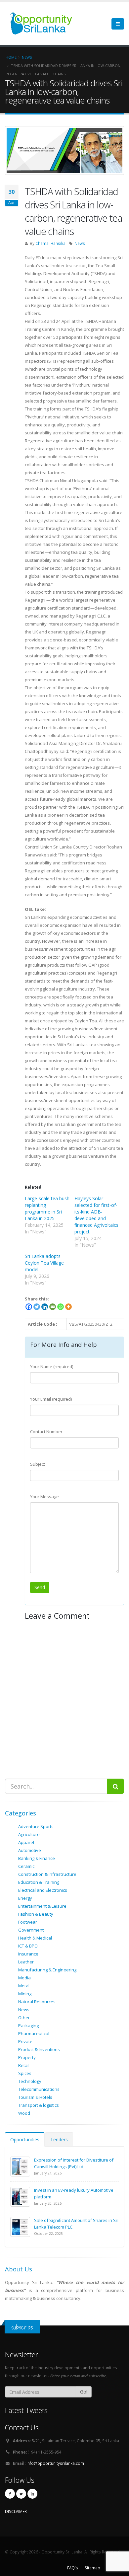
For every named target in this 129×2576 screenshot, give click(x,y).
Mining (25, 1994)
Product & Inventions (39, 2049)
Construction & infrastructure (47, 1874)
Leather (26, 1962)
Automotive (30, 1850)
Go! (84, 2392)
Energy (25, 1898)
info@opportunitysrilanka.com (55, 2463)
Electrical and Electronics (43, 1890)
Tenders (59, 2139)
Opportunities (25, 2139)
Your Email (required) (51, 1399)
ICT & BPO (28, 1946)
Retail (24, 2065)
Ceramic (26, 1866)
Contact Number (46, 1432)
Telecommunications (39, 2089)
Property (27, 2057)
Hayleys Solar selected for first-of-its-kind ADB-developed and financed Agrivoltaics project (96, 1215)
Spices (25, 2073)
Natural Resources (37, 2002)
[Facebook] (29, 1307)
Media (24, 1978)
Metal (24, 1986)
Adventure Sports (36, 1826)
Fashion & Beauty (36, 1914)
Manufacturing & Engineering (47, 1970)
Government (31, 1930)
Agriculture (29, 1834)
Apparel (26, 1842)
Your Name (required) (52, 1366)
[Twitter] (37, 1307)
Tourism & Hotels (35, 2097)
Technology (30, 2081)
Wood (24, 2113)
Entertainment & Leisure (42, 1906)
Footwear (28, 1922)
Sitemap (92, 2568)
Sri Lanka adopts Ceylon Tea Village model (44, 1263)
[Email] (53, 1307)
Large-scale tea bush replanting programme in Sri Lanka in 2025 (47, 1208)
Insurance (28, 1954)
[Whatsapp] (61, 1307)
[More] (68, 1307)
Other (24, 2018)
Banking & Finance (37, 1858)
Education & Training (39, 1882)
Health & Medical (35, 1938)
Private (25, 2041)
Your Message (44, 1497)
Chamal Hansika (50, 243)
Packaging (28, 2025)
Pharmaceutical (34, 2033)
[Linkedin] (45, 1307)
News (80, 243)
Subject (38, 1464)
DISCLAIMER (16, 2511)
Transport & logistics (39, 2105)
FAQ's (73, 2568)
